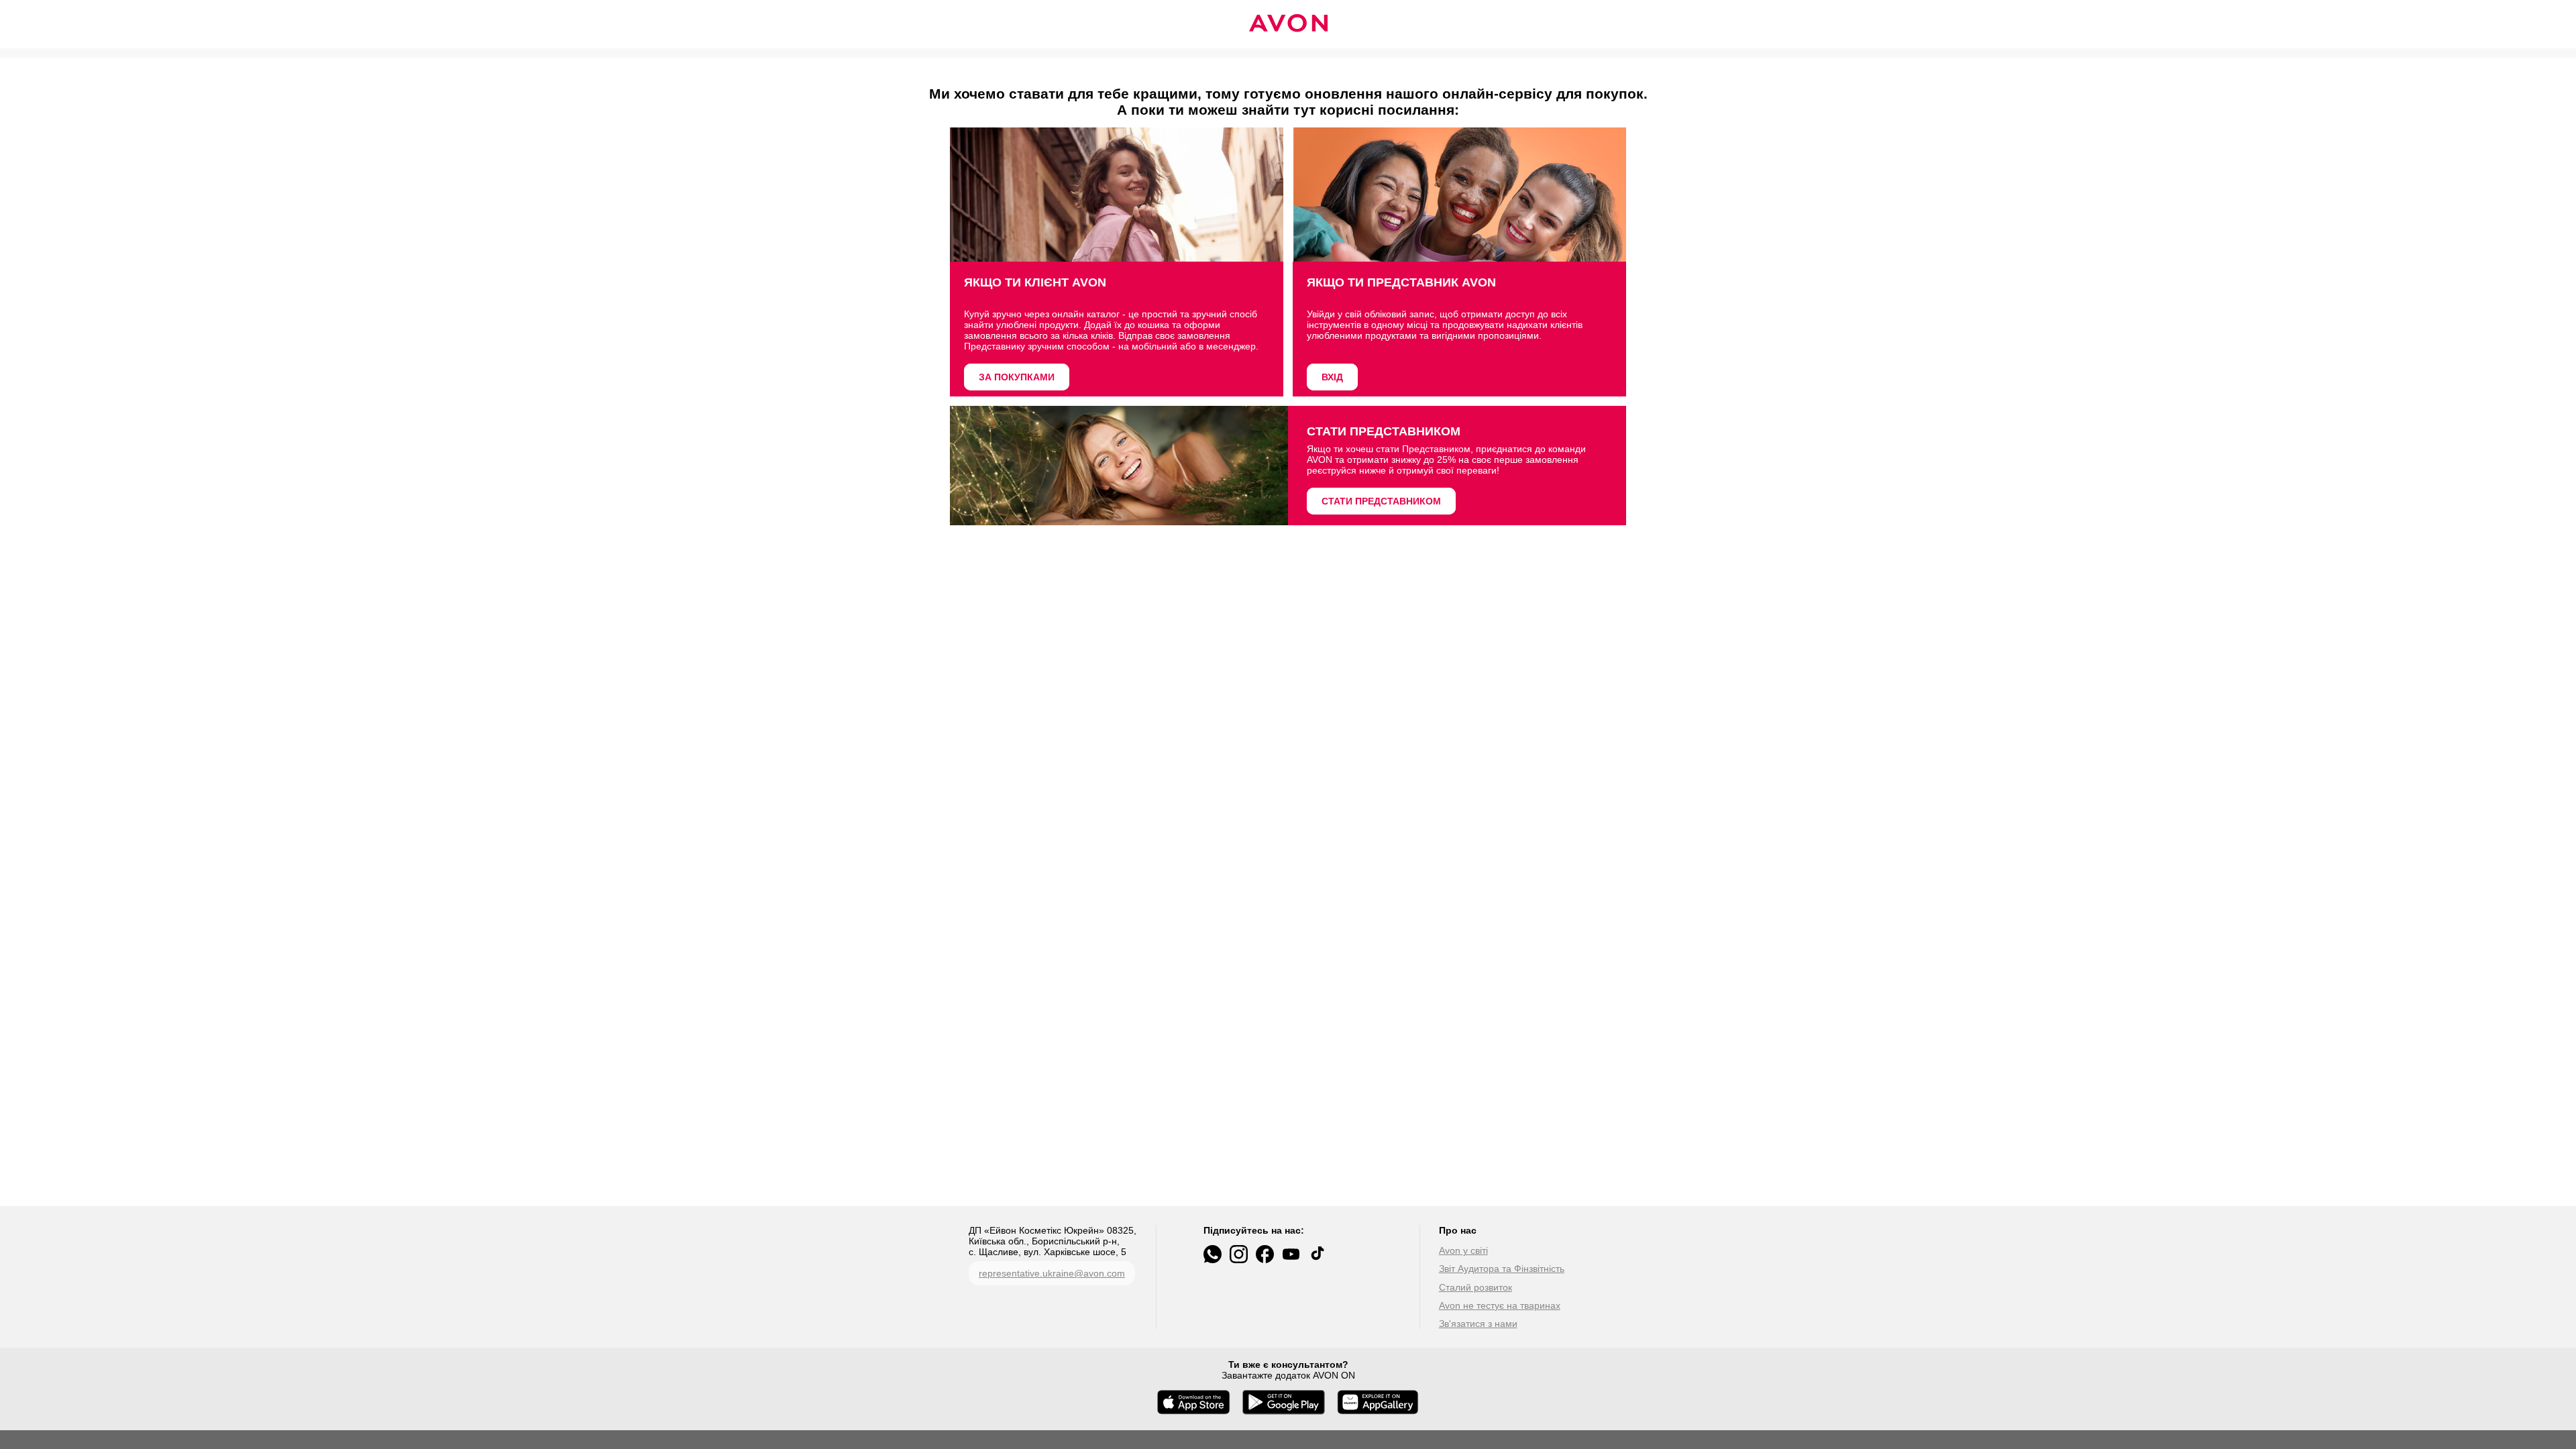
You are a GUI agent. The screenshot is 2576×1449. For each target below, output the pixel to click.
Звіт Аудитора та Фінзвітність (1502, 1269)
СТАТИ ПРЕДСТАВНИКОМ (1381, 501)
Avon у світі (1463, 1250)
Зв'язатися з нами (1478, 1324)
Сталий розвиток (1475, 1287)
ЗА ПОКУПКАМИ (1017, 377)
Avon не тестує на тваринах (1500, 1305)
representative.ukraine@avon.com (1052, 1273)
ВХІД (1332, 377)
